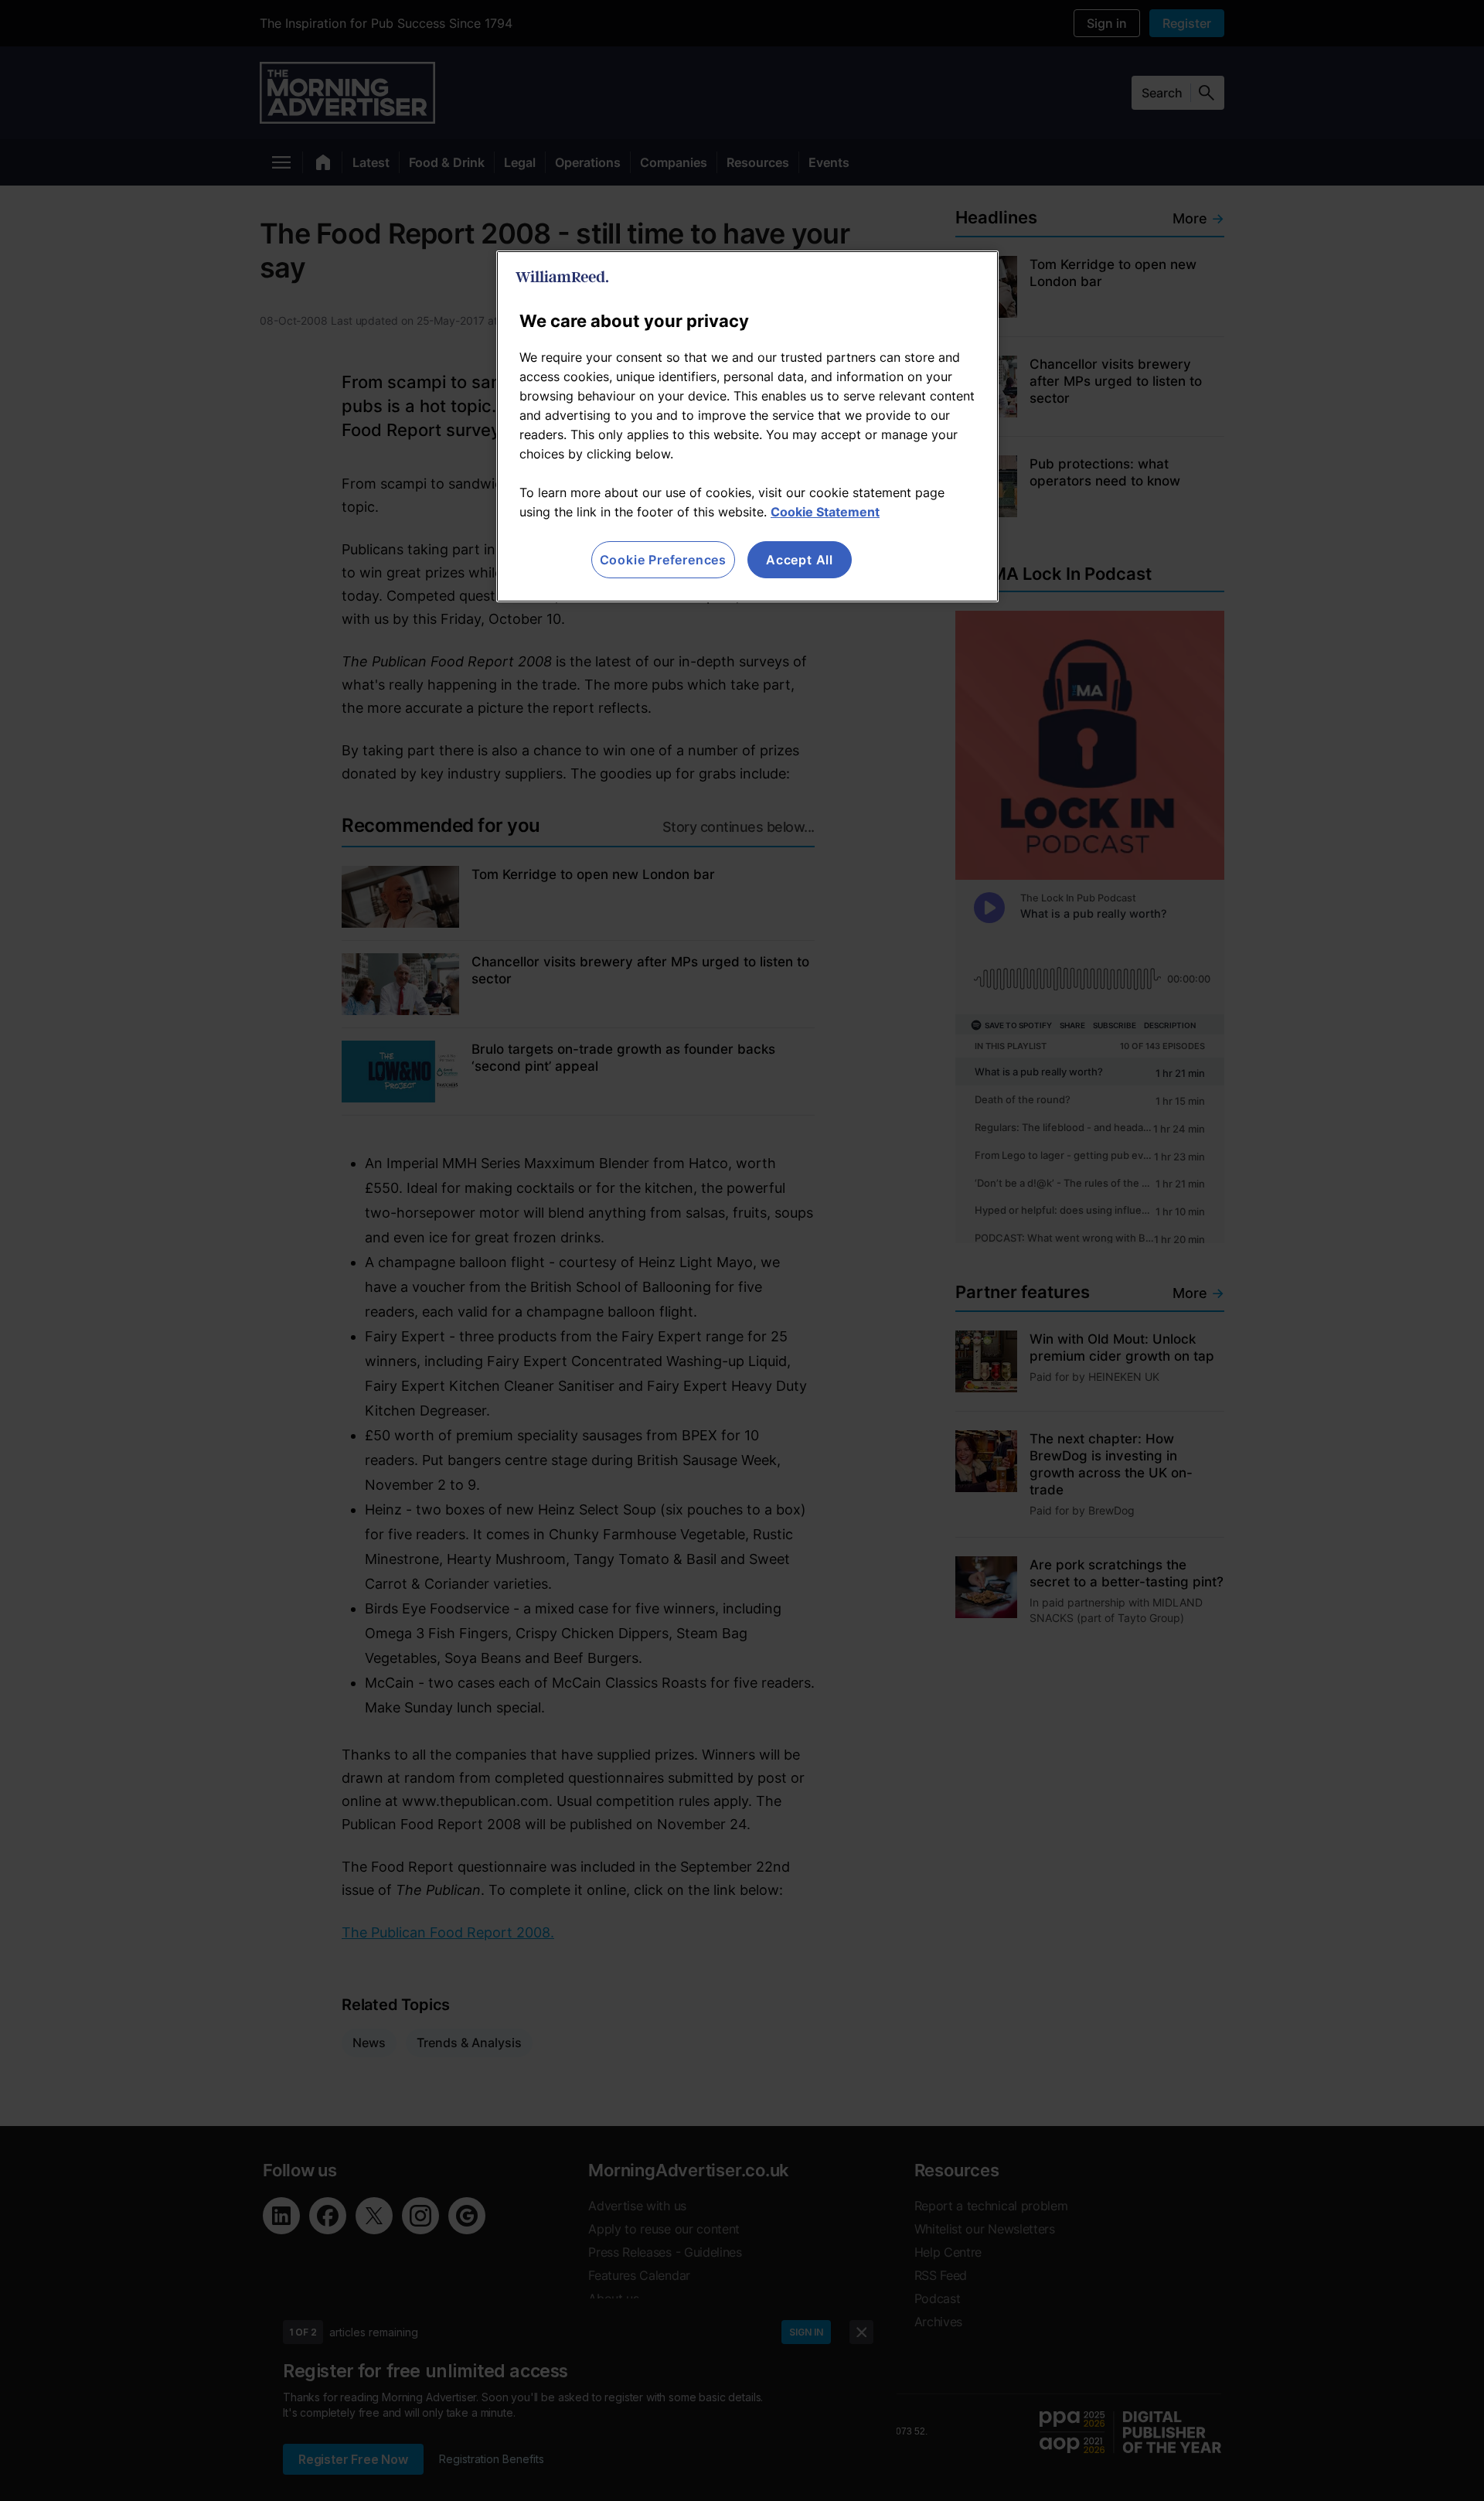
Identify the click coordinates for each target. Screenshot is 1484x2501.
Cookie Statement (825, 512)
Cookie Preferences (663, 560)
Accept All (800, 560)
